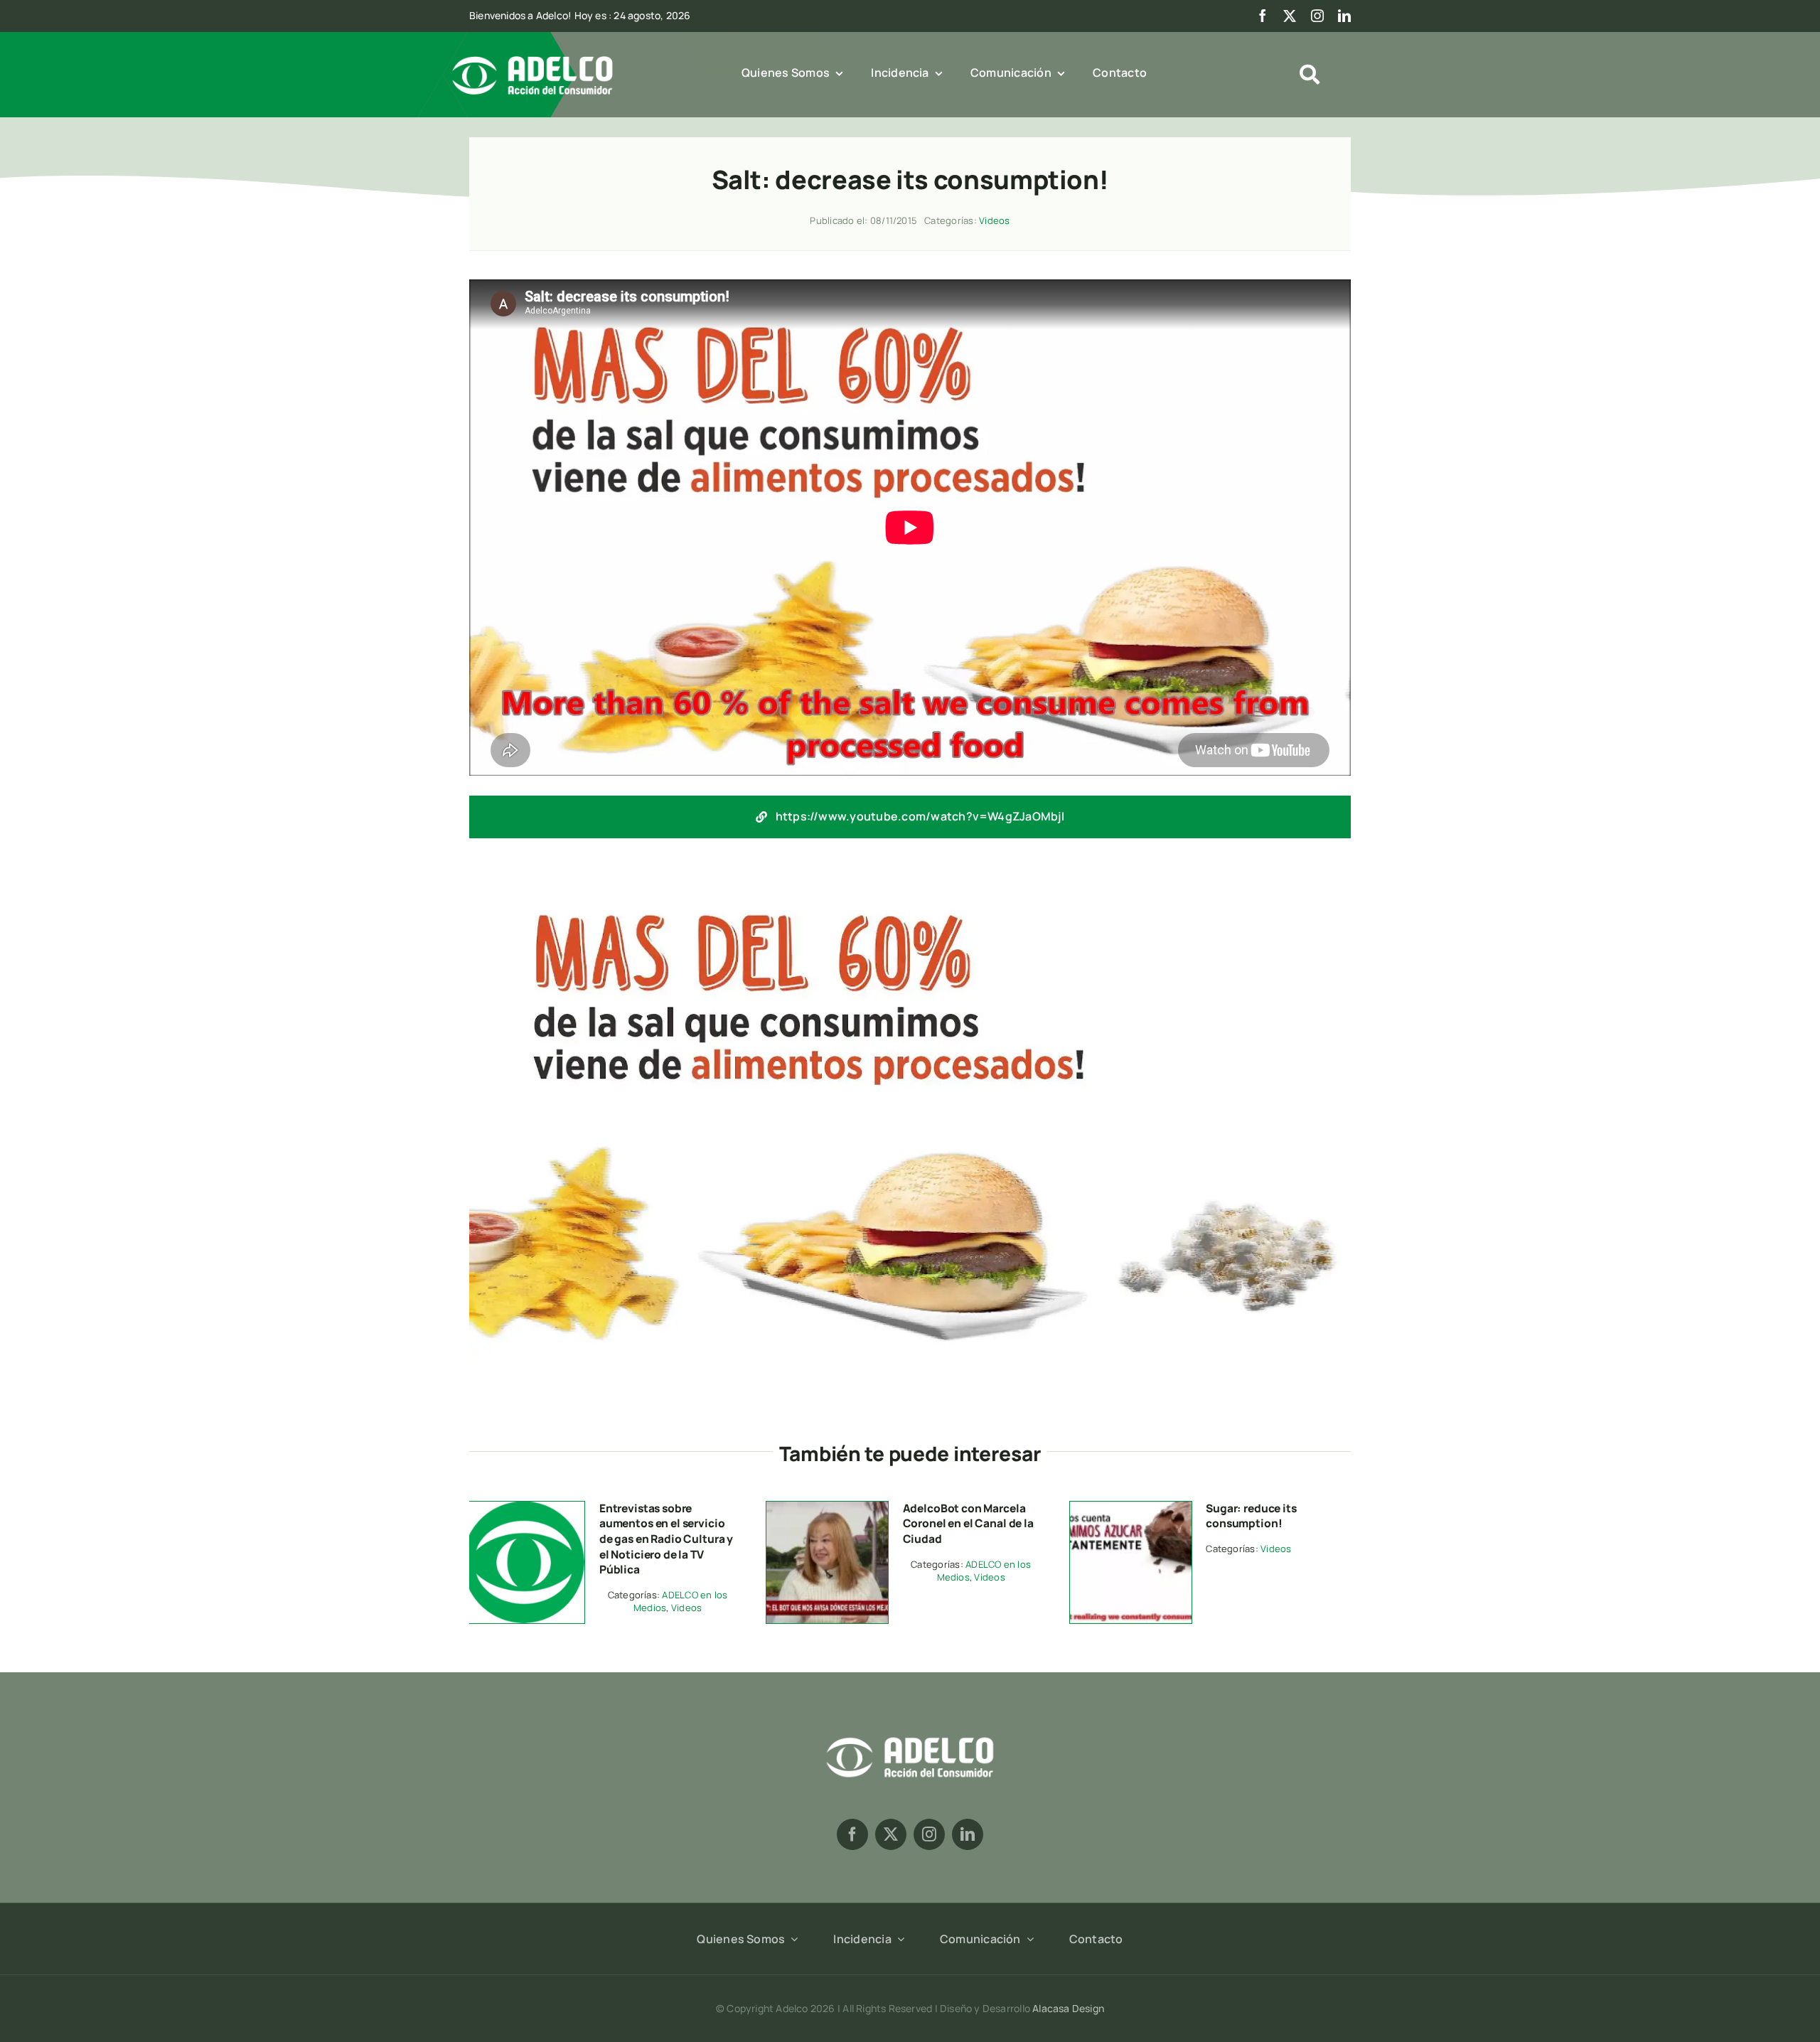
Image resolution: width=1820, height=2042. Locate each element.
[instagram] (1317, 16)
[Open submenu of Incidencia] (898, 1939)
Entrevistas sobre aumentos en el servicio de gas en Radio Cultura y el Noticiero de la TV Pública (666, 1539)
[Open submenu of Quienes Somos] (791, 1939)
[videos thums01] (1131, 1507)
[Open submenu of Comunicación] (1027, 1939)
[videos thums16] (827, 1507)
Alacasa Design (1068, 2008)
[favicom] (524, 1507)
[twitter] (1290, 16)
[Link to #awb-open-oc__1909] (1310, 75)
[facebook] (1263, 16)
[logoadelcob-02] (910, 1735)
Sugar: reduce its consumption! (1251, 1516)
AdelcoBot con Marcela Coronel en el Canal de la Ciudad (968, 1523)
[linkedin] (1344, 16)
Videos (994, 220)
